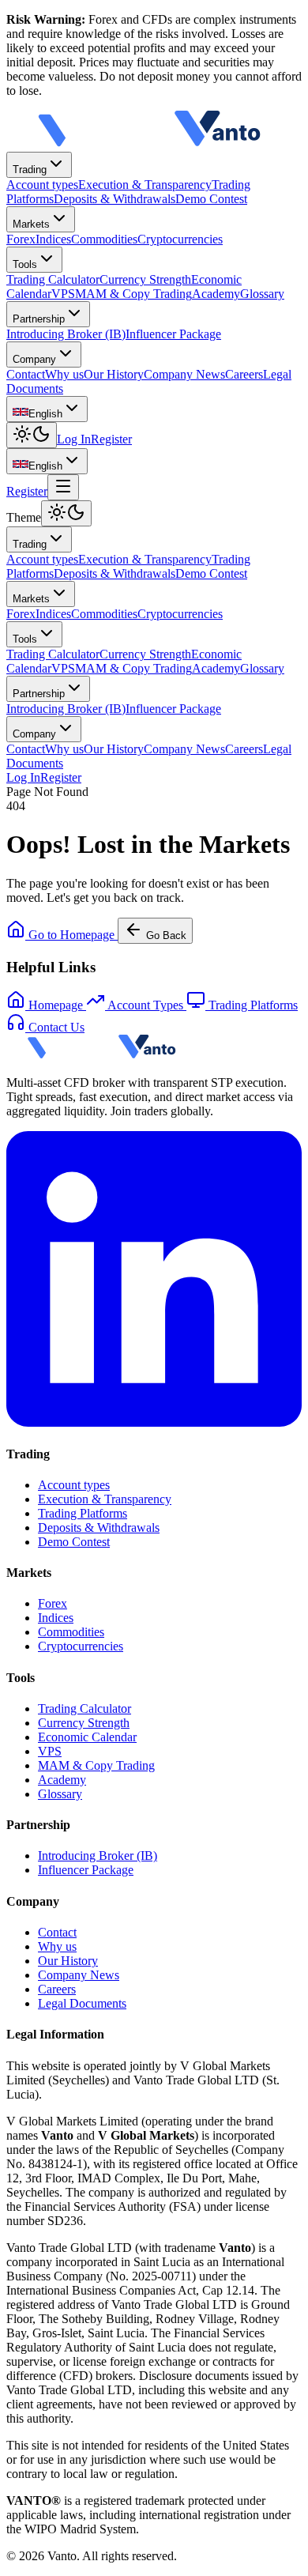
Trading (30, 170)
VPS (63, 668)
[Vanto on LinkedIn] (154, 1422)
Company (34, 359)
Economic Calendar (87, 1737)
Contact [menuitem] (26, 374)
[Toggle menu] (63, 487)
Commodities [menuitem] (104, 239)
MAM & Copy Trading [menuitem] (133, 294)
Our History (114, 749)
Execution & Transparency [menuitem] (145, 185)
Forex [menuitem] (21, 239)
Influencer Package (173, 709)
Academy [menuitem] (216, 294)
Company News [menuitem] (184, 374)
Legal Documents (82, 2003)
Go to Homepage (71, 935)
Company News (184, 749)
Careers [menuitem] (244, 374)
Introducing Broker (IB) (66, 709)
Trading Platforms (83, 1513)
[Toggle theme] (32, 435)
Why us (64, 749)
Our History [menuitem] (114, 374)
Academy (216, 668)
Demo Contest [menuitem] (211, 199)
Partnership (39, 319)
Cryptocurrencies (180, 614)
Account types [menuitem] (42, 185)
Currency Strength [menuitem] (145, 279)
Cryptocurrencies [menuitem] (180, 239)
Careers (244, 749)
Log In (74, 439)
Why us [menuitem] (64, 374)
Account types (42, 559)
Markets (31, 224)
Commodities (104, 614)
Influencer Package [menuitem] (173, 334)
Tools (25, 264)
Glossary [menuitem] (262, 294)
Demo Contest (211, 573)
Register (111, 439)
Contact (26, 749)
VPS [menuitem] (63, 294)
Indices (53, 614)
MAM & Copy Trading (133, 668)
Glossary (262, 668)
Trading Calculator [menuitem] (53, 279)
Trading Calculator (53, 654)
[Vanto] (148, 144)
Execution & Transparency (145, 559)
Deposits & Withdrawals (115, 573)
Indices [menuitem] (53, 239)
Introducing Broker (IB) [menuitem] (66, 334)
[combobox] (47, 409)
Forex (21, 614)
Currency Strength (145, 654)
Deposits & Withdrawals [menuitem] (115, 199)
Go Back (166, 935)
